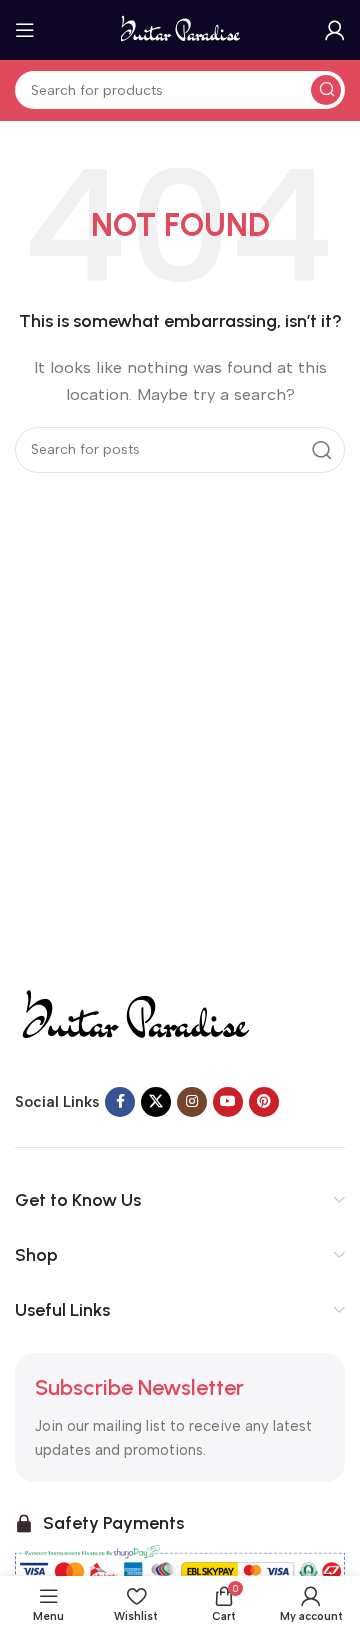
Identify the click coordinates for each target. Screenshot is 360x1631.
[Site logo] (180, 29)
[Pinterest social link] (264, 1102)
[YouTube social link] (228, 1102)
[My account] (335, 30)
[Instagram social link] (192, 1102)
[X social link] (156, 1102)
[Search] (326, 90)
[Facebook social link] (120, 1102)
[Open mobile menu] (25, 30)
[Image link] (134, 1015)
